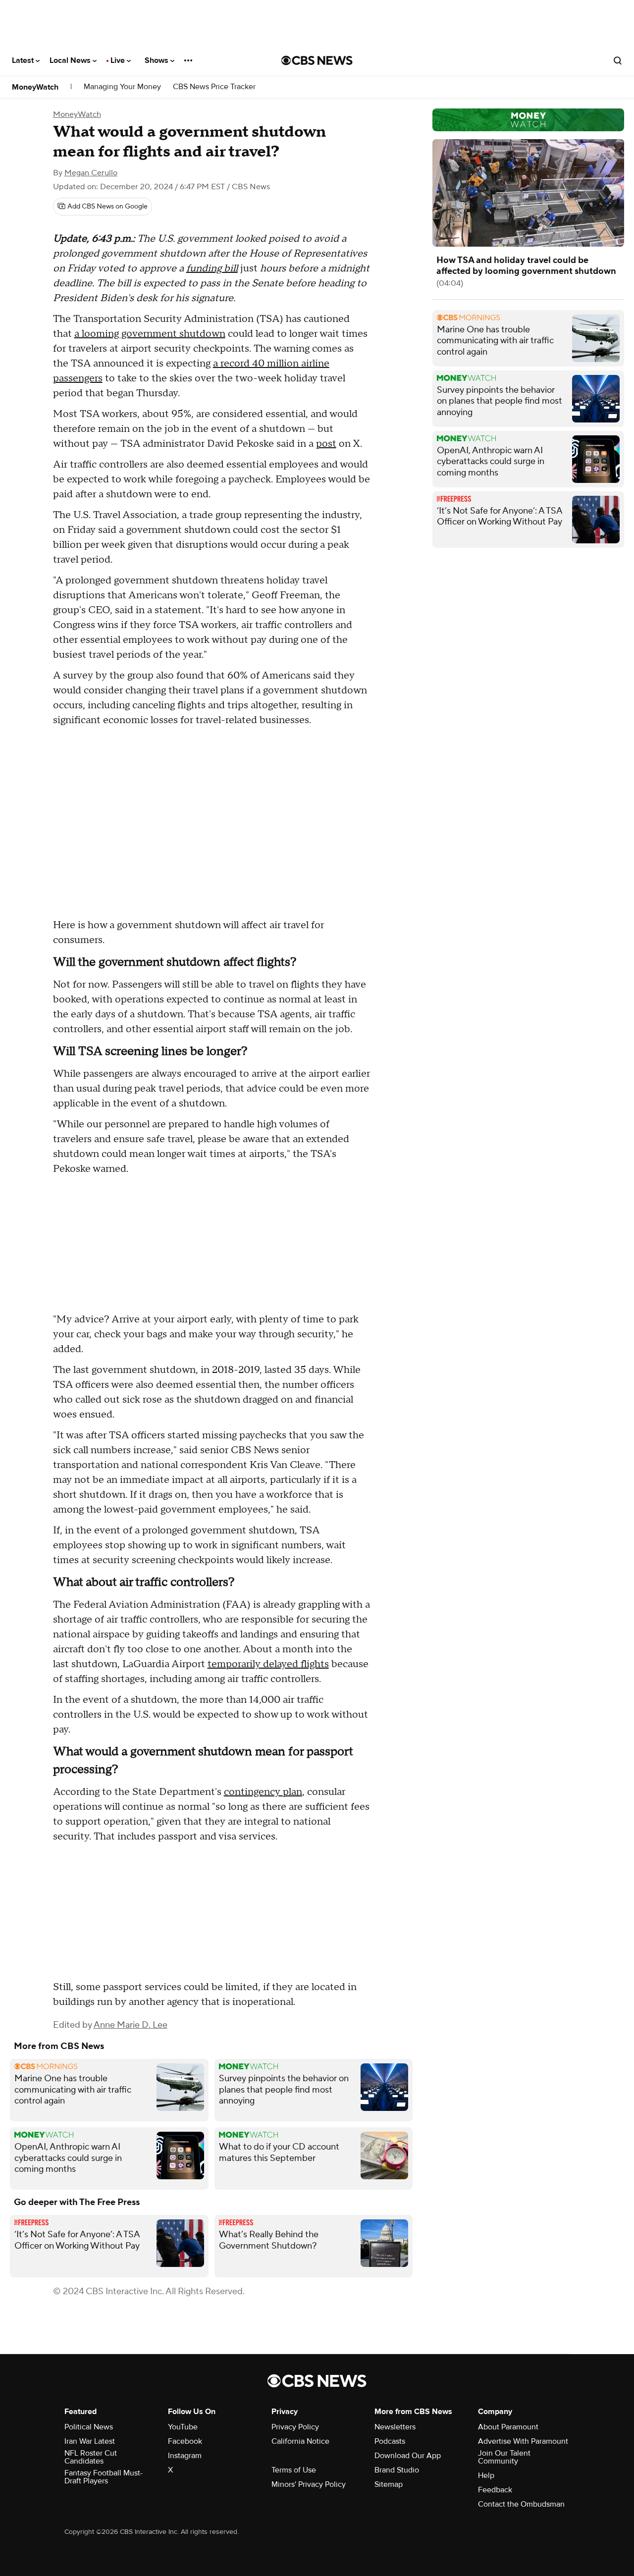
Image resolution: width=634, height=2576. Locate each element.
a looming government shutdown (150, 334)
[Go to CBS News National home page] (317, 60)
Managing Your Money (122, 87)
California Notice (300, 2441)
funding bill (212, 268)
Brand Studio (397, 2470)
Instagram (185, 2456)
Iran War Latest (90, 2441)
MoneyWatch (35, 87)
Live (119, 60)
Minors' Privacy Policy (309, 2484)
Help (486, 2475)
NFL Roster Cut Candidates (91, 2457)
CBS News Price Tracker (214, 87)
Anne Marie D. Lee (131, 2025)
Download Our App (408, 2456)
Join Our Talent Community (504, 2457)
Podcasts (390, 2441)
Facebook (185, 2441)
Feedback (495, 2490)
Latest (24, 60)
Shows (158, 60)
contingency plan (263, 1792)
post (326, 444)
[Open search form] (618, 60)
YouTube (183, 2427)
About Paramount (508, 2427)
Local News (71, 60)
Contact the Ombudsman (521, 2504)
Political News (89, 2427)
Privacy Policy (295, 2427)
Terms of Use (294, 2470)
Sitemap (389, 2484)
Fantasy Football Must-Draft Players (104, 2477)
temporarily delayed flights (268, 1664)
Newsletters (395, 2427)
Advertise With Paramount (523, 2441)
